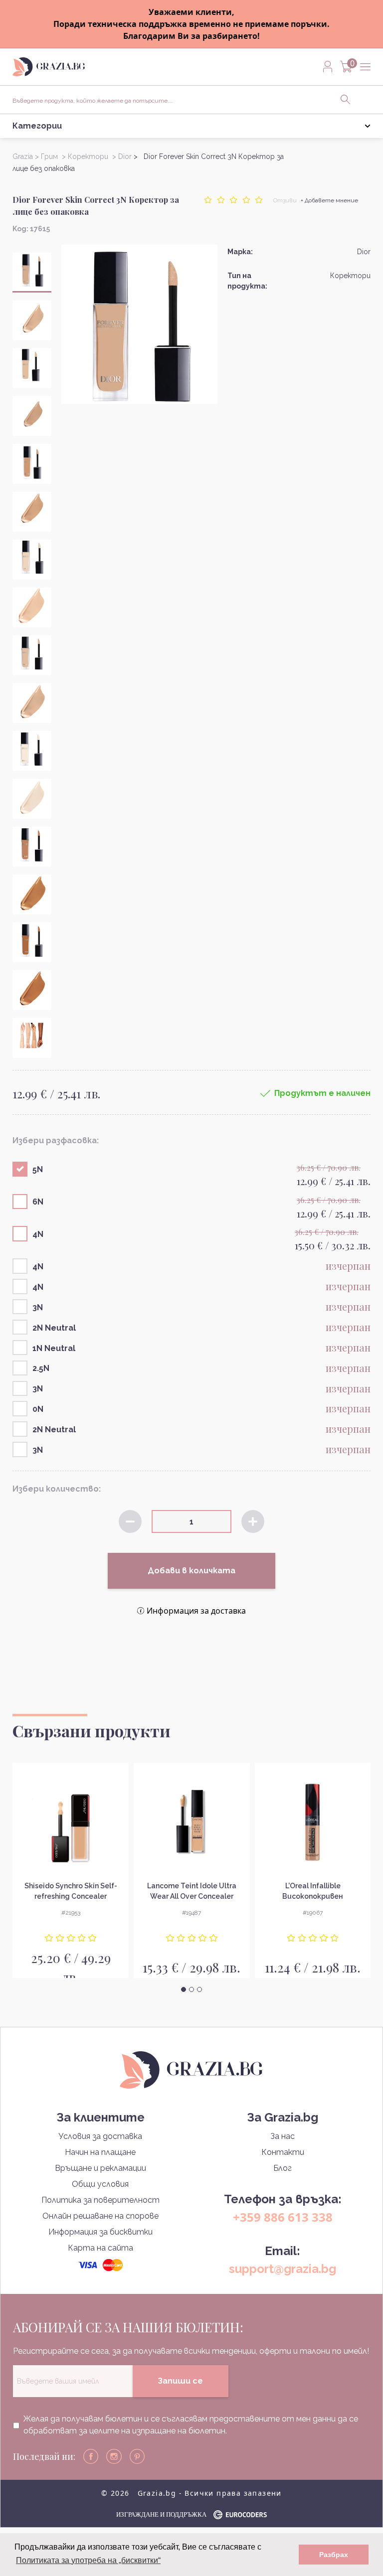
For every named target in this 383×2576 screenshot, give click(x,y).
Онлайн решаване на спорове (100, 2216)
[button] (184, 1989)
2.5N (41, 1368)
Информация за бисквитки (100, 2232)
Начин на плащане (100, 2152)
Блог (283, 2168)
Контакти (283, 2152)
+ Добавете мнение (329, 200)
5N (38, 1169)
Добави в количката (191, 1571)
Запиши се (180, 2381)
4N (38, 1234)
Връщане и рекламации (100, 2168)
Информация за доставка (196, 1611)
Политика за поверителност (100, 2200)
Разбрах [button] (334, 2555)
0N (38, 1409)
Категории (37, 126)
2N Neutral (54, 1328)
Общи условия (100, 2184)
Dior (364, 252)
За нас (283, 2136)
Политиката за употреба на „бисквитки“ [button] (88, 2560)
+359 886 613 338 (283, 2217)
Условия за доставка (100, 2136)
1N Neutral (54, 1348)
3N (38, 1307)
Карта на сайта (100, 2248)
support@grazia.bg (283, 2269)
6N (38, 1202)
